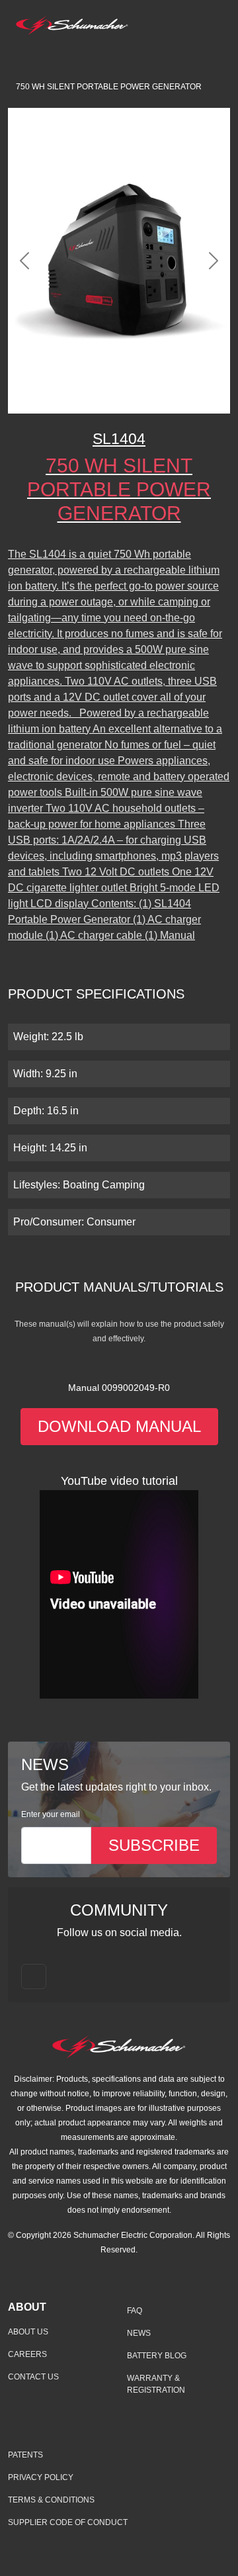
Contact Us (33, 2377)
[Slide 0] (71, 395)
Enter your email (51, 1814)
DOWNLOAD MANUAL (119, 1426)
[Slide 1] (95, 395)
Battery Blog (157, 2356)
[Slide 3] (143, 395)
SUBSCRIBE (154, 1845)
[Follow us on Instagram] (34, 1976)
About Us (28, 2332)
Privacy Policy (41, 2477)
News (139, 2333)
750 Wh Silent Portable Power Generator (109, 87)
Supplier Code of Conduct (68, 2522)
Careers (27, 2354)
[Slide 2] (119, 395)
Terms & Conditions (51, 2500)
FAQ (135, 2311)
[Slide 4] (167, 395)
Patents (25, 2455)
